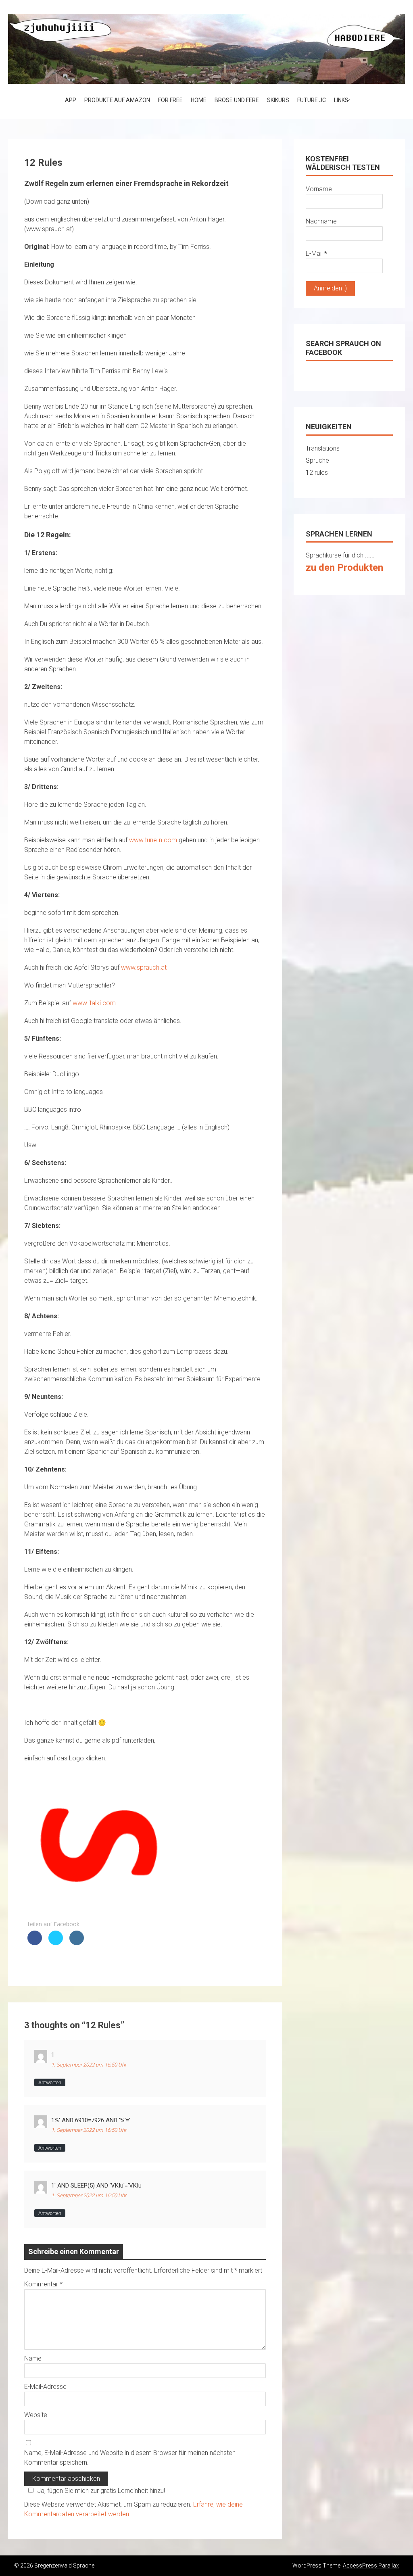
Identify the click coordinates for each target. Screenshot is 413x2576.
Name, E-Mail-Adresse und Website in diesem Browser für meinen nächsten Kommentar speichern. (130, 2458)
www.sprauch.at (144, 968)
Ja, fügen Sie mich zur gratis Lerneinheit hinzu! (101, 2491)
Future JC (312, 100)
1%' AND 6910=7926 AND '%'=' (91, 2120)
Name (33, 2358)
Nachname (321, 221)
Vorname (319, 189)
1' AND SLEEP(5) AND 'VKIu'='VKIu (96, 2186)
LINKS (341, 100)
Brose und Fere (237, 100)
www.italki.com (94, 1003)
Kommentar (43, 2284)
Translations (323, 448)
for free (170, 100)
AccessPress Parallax (371, 2566)
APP (71, 100)
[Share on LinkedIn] (77, 1943)
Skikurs (278, 100)
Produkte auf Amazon (117, 100)
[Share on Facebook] (35, 1943)
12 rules (317, 473)
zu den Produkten (344, 568)
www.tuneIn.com (153, 840)
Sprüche (317, 460)
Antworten (50, 2082)
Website (36, 2415)
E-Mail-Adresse (45, 2387)
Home (199, 100)
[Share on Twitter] (56, 1943)
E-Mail (316, 254)
